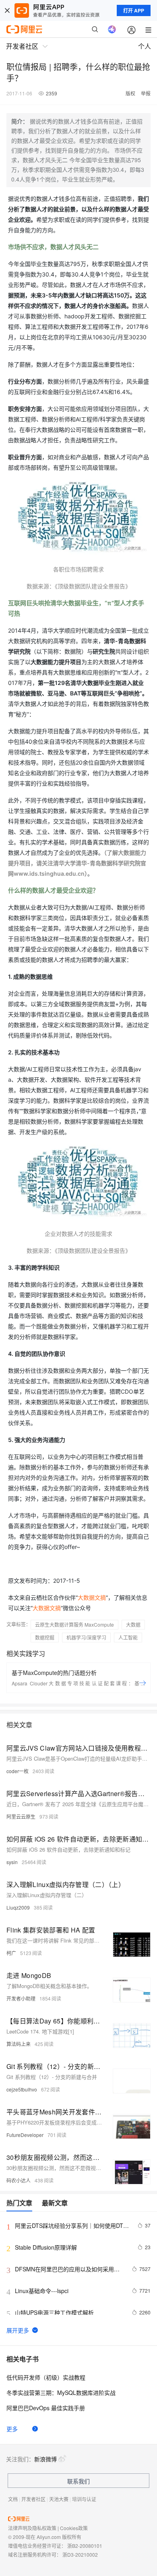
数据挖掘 (45, 1637)
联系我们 (78, 2481)
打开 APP (134, 10)
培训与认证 (84, 2499)
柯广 (11, 1953)
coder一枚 (18, 1771)
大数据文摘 (92, 1597)
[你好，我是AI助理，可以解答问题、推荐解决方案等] (112, 29)
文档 (13, 2499)
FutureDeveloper (25, 2135)
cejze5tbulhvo (22, 2089)
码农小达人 (19, 2180)
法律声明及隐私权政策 (32, 2528)
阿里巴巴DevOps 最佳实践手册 (46, 2408)
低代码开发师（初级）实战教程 (46, 2377)
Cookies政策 (74, 2528)
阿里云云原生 (21, 1816)
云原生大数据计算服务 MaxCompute (74, 1624)
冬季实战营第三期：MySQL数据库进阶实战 (61, 2392)
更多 (12, 2429)
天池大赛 (59, 2499)
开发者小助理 (21, 1998)
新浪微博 (45, 2459)
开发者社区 (33, 2499)
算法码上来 (19, 2044)
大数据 (133, 1624)
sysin (12, 1862)
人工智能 (128, 1637)
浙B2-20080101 (85, 2546)
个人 (145, 46)
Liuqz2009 (18, 1907)
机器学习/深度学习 (86, 1637)
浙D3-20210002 (80, 2554)
